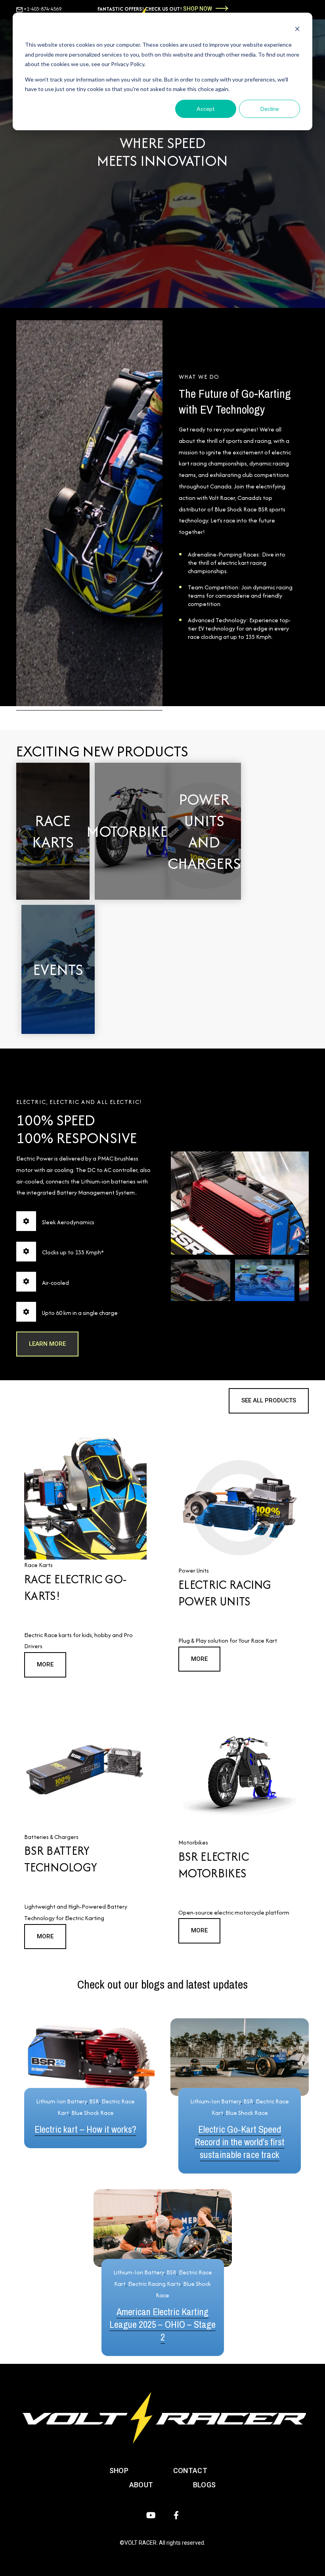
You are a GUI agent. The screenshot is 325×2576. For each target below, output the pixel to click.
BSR (94, 2101)
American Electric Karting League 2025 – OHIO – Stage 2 (162, 2324)
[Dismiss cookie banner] (297, 30)
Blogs (205, 2485)
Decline (270, 109)
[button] (201, 1280)
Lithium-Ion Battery (61, 2101)
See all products (269, 1400)
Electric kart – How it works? (85, 2129)
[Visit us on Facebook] (176, 2515)
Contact (190, 2471)
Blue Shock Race (93, 2113)
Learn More (53, 862)
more (45, 1664)
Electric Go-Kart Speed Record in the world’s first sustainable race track (240, 2142)
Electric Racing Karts (154, 2284)
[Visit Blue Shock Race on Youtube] (151, 2515)
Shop (119, 2471)
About (141, 2485)
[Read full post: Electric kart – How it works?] (85, 2057)
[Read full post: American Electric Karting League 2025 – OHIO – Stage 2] (163, 2228)
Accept (206, 109)
